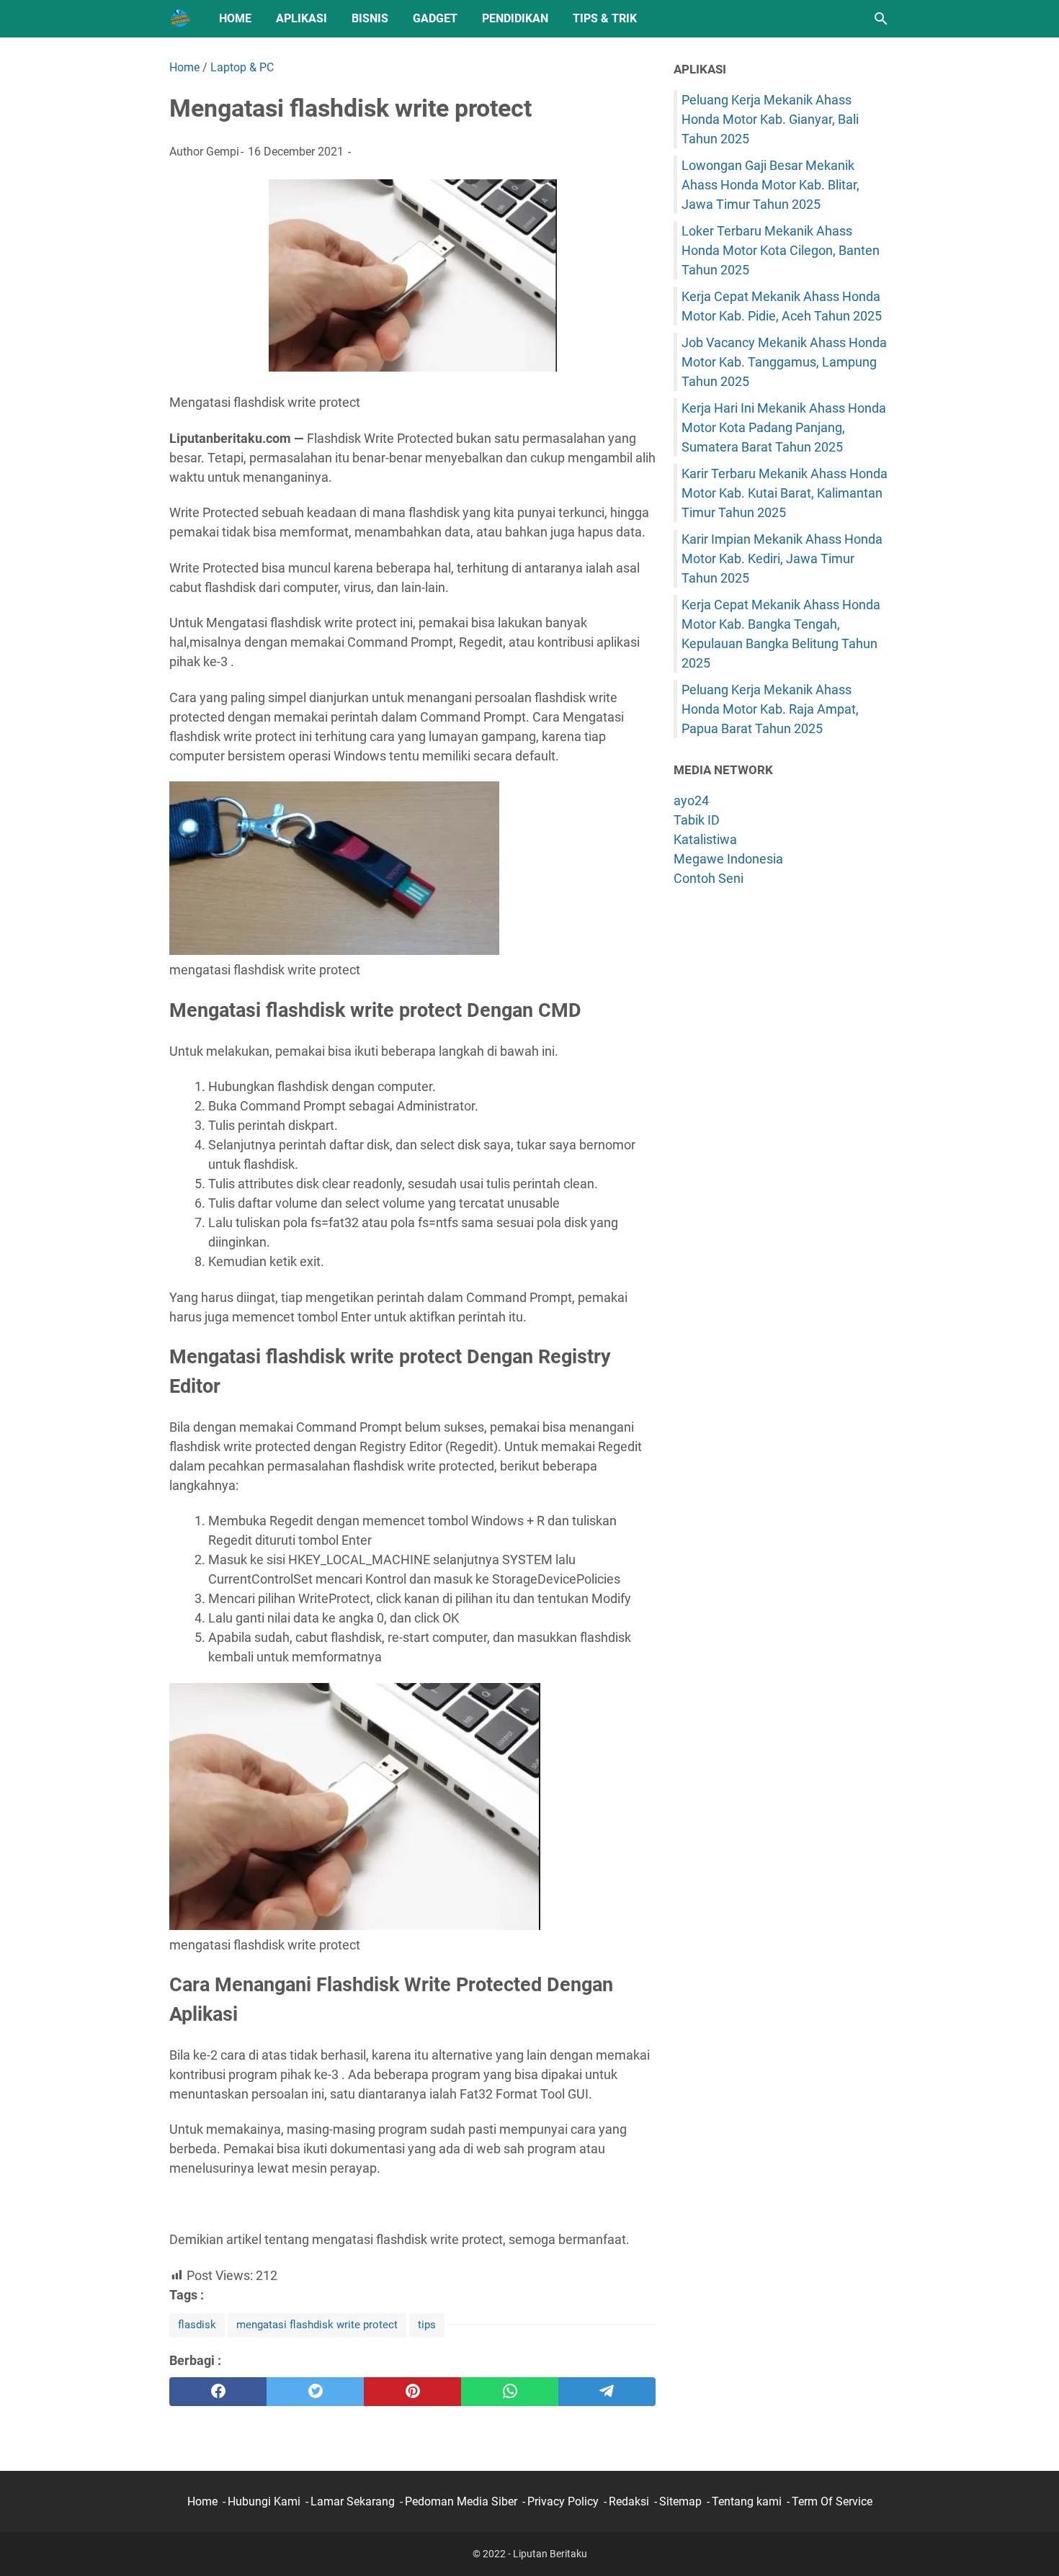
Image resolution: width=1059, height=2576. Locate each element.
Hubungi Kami (264, 2501)
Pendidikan (515, 18)
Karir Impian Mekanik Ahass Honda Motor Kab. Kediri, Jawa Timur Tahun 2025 (782, 558)
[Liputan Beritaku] (181, 19)
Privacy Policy (563, 2501)
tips (427, 2325)
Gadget (435, 18)
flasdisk (197, 2325)
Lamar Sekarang (353, 2501)
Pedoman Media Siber (461, 2501)
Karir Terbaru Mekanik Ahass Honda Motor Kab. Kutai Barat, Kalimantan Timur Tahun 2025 (785, 493)
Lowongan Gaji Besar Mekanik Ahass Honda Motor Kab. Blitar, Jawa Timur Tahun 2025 (770, 185)
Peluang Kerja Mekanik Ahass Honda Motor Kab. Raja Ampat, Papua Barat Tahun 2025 (770, 709)
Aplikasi (301, 18)
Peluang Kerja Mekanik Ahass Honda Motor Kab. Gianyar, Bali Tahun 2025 (770, 119)
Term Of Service (832, 2501)
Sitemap (680, 2501)
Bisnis (370, 18)
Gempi (223, 152)
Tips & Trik (605, 18)
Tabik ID (697, 820)
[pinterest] (412, 2392)
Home (235, 18)
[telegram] (607, 2392)
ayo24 (691, 800)
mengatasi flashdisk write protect (317, 2325)
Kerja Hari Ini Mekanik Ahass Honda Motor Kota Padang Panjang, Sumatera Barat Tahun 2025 (784, 427)
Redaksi (629, 2501)
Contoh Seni (709, 878)
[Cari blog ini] (881, 19)
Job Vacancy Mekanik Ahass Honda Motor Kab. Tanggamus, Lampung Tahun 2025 (784, 362)
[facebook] (218, 2392)
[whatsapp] (510, 2392)
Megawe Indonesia (728, 859)
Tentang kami (747, 2501)
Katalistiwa (705, 839)
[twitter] (315, 2392)
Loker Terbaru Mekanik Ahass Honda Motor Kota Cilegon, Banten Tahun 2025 (781, 250)
